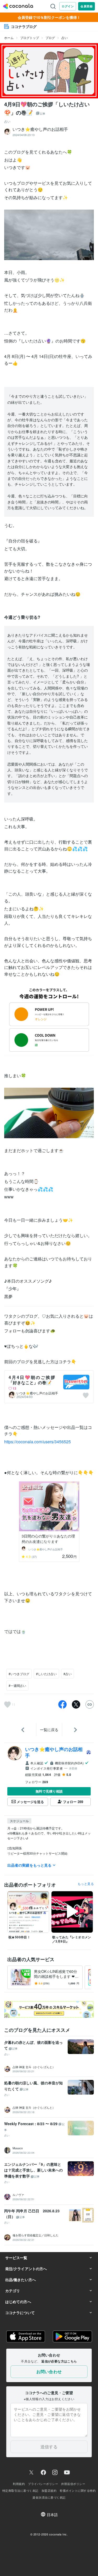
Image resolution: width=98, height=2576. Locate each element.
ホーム (9, 38)
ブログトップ (30, 38)
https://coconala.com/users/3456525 (38, 1442)
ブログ (50, 38)
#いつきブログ (19, 1674)
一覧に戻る (49, 1730)
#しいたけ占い (46, 1674)
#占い (68, 1674)
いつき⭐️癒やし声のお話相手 (37, 1393)
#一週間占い (17, 1685)
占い (65, 38)
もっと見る (86, 1884)
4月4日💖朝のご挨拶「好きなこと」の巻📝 (32, 1380)
